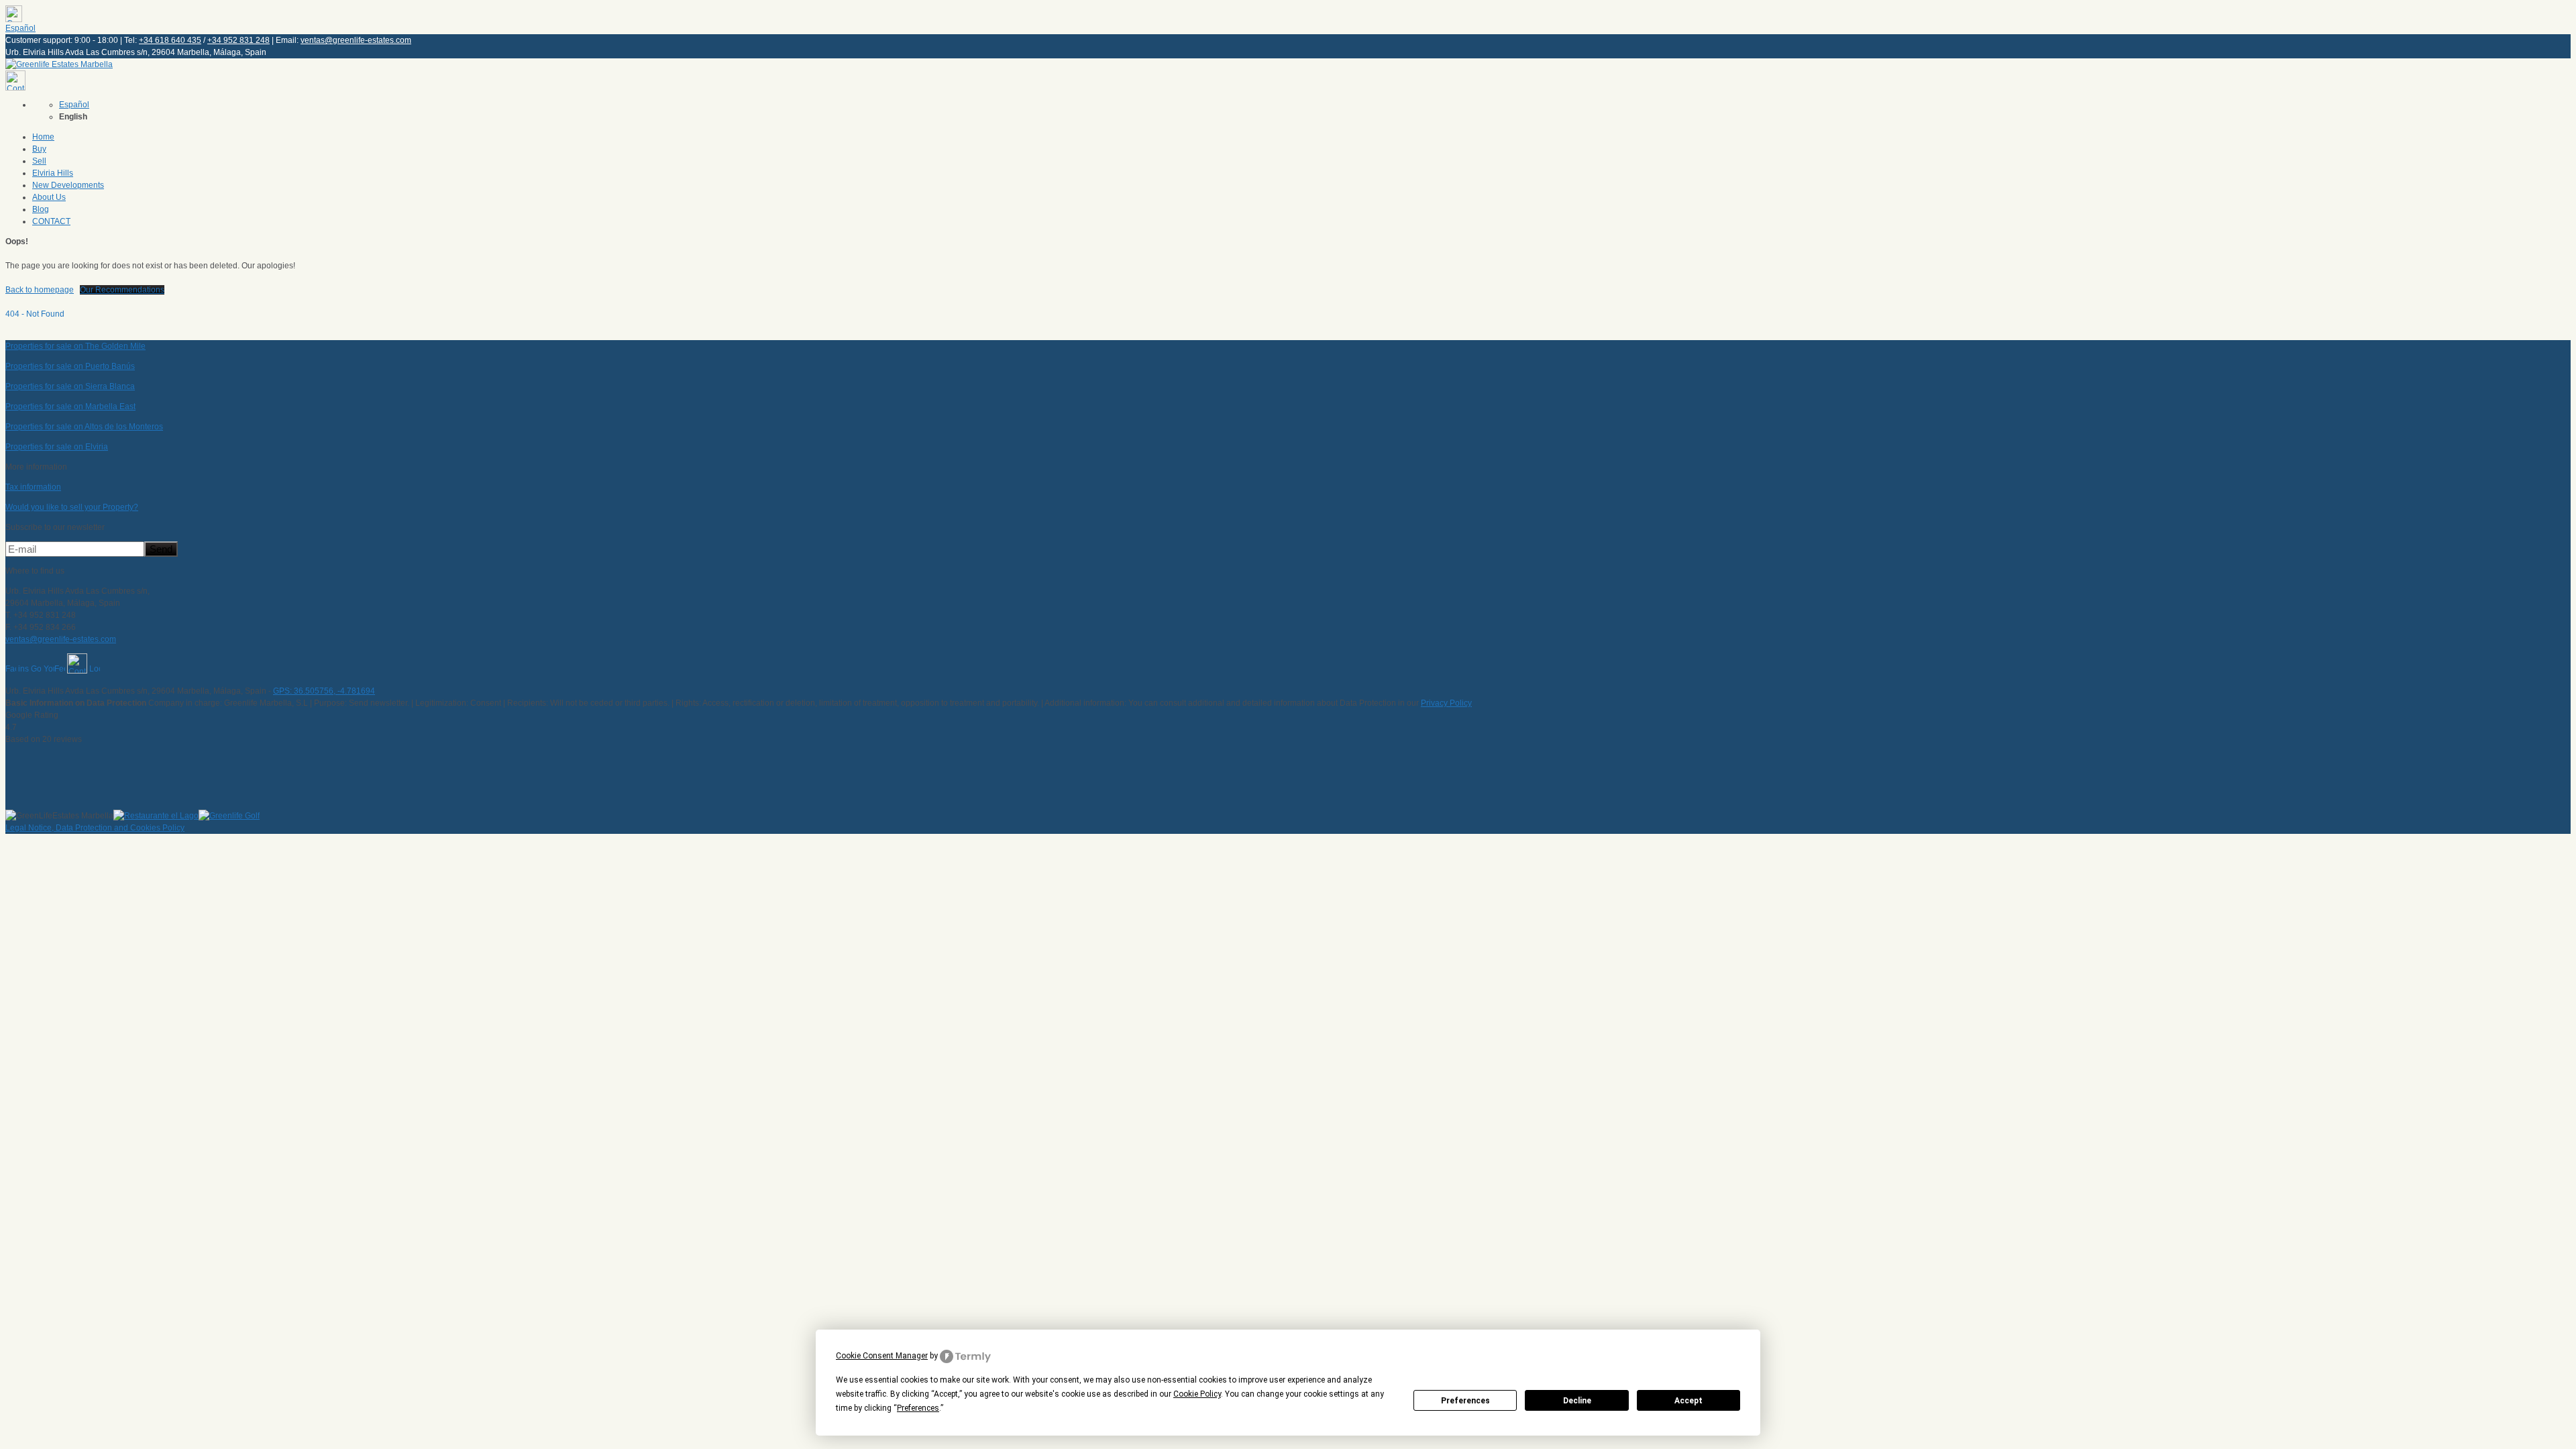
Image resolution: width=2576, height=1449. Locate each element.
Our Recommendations (122, 290)
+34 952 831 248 (238, 40)
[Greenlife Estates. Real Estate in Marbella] (59, 64)
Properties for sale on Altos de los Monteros (84, 427)
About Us (49, 197)
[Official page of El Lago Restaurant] (156, 816)
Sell (39, 161)
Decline (1577, 1401)
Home (43, 137)
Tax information (33, 487)
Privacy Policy (1446, 703)
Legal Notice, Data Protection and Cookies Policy (95, 828)
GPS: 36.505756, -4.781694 (324, 691)
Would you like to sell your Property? (72, 507)
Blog (41, 209)
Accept (1688, 1401)
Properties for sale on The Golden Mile (75, 346)
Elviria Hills (53, 173)
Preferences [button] (918, 1408)
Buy (39, 149)
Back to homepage (40, 290)
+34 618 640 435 (170, 40)
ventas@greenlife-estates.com (356, 40)
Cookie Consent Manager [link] (882, 1356)
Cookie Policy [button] (1197, 1394)
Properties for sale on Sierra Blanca (70, 386)
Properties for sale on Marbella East (70, 407)
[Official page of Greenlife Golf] (229, 816)
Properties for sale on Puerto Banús (70, 366)
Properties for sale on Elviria (57, 447)
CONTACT (51, 221)
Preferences (1465, 1401)
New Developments (68, 185)
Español (20, 28)
